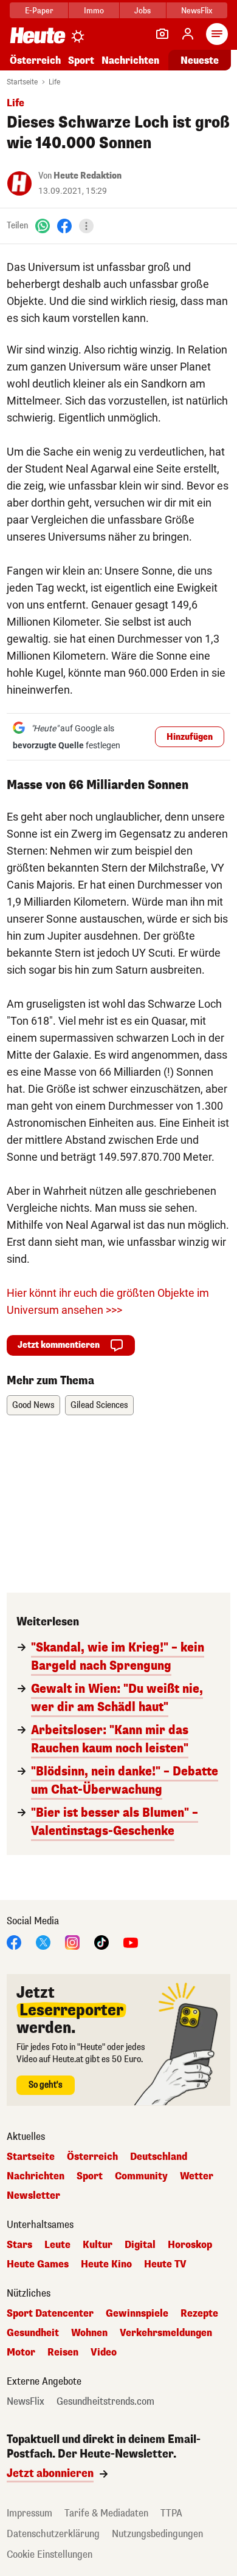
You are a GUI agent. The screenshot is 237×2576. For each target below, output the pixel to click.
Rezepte (199, 2314)
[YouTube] (131, 1942)
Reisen (63, 2352)
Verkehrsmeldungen (166, 2333)
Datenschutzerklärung (53, 2534)
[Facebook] (64, 226)
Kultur (98, 2245)
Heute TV (165, 2264)
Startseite (22, 82)
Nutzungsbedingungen (157, 2534)
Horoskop (190, 2245)
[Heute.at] (38, 35)
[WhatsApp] (43, 226)
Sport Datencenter (50, 2314)
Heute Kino (106, 2264)
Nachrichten (36, 2176)
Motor (21, 2352)
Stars (19, 2245)
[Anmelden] (188, 34)
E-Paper (39, 11)
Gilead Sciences (99, 1405)
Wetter (197, 2176)
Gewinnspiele (137, 2314)
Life (54, 82)
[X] (43, 1942)
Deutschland (159, 2157)
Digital (140, 2245)
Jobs (143, 11)
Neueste (200, 60)
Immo (94, 11)
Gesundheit (33, 2333)
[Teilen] (86, 226)
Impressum (29, 2513)
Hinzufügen (190, 737)
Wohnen (89, 2333)
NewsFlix (197, 11)
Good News (33, 1405)
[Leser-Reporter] (162, 34)
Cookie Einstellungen (50, 2554)
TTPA (171, 2513)
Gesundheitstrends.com (105, 2402)
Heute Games (38, 2264)
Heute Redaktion (88, 176)
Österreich (35, 60)
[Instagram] (72, 1942)
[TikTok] (101, 1942)
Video (104, 2352)
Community (141, 2176)
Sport (81, 60)
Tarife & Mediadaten (106, 2513)
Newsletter (33, 2196)
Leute (57, 2245)
